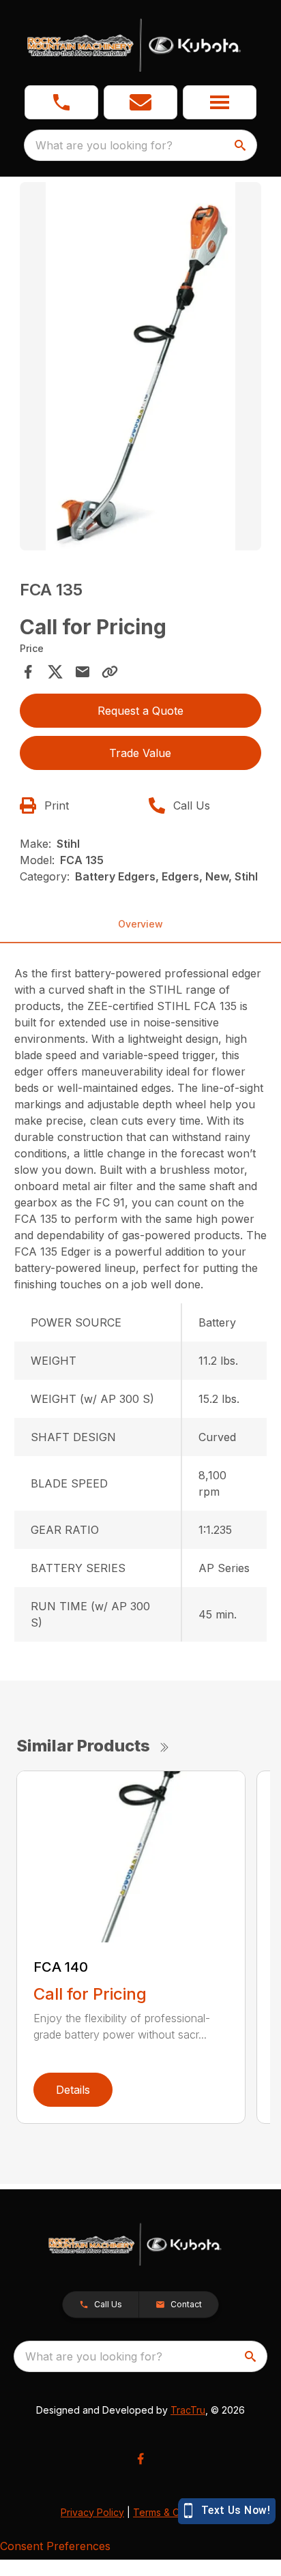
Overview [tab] (140, 924)
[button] (61, 102)
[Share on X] (55, 672)
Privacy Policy (92, 2512)
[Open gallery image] (141, 366)
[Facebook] (140, 2459)
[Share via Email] (83, 672)
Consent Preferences (55, 2546)
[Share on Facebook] (28, 672)
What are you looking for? (104, 145)
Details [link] (73, 2090)
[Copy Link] (110, 672)
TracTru (188, 2410)
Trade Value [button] (140, 753)
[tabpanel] (141, 368)
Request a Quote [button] (140, 711)
